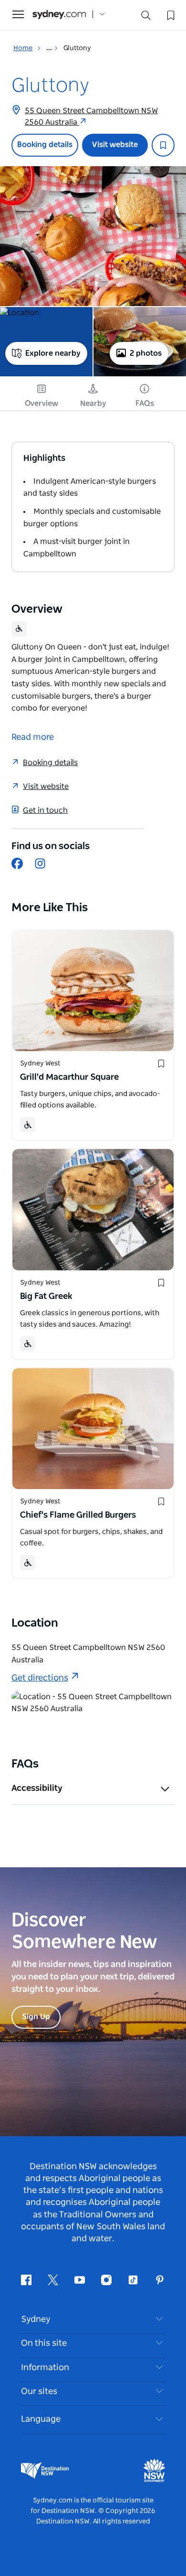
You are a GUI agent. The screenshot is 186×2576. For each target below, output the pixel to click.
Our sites (39, 2392)
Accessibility (37, 1788)
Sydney (36, 2320)
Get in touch (45, 810)
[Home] (59, 15)
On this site (44, 2343)
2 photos (146, 353)
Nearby (93, 404)
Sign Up (36, 2017)
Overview (41, 404)
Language (41, 2419)
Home (23, 48)
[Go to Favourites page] (170, 14)
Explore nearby (53, 353)
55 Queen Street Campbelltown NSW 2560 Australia (91, 117)
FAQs (145, 404)
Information (45, 2368)
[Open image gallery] (93, 236)
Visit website (115, 145)
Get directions (40, 1678)
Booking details (45, 145)
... (50, 48)
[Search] (146, 17)
